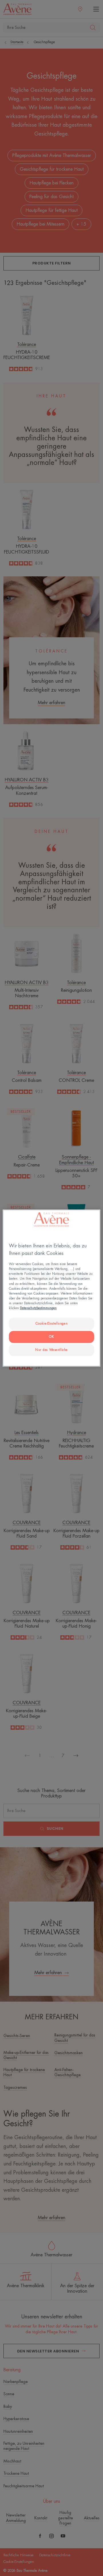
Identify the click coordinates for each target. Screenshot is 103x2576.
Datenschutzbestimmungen (38, 1308)
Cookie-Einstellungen (51, 1324)
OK (51, 1337)
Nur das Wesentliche (51, 1350)
